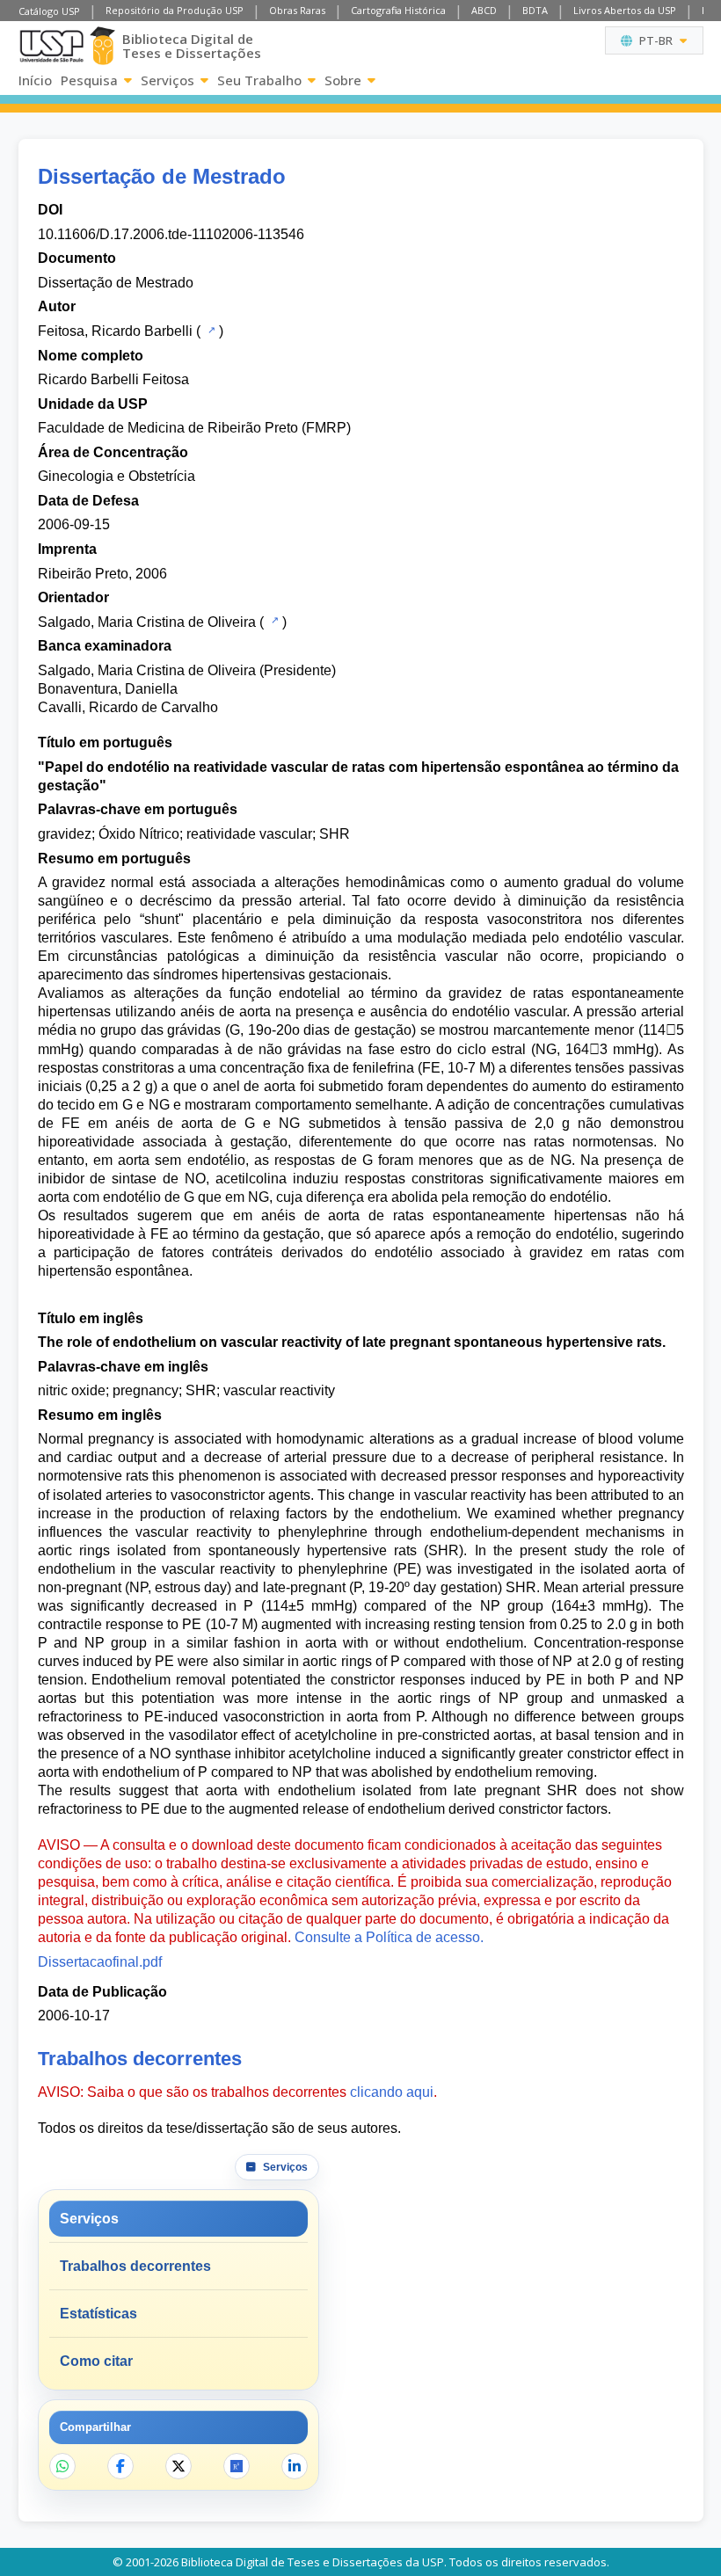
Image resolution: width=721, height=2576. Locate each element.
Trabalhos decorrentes (135, 2266)
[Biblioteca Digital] (103, 46)
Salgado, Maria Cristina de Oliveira (147, 622)
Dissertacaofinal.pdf (100, 1962)
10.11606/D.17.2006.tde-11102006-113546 (171, 234)
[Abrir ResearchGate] (237, 2466)
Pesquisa (89, 80)
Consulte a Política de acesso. (389, 1937)
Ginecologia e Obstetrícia (117, 476)
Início (35, 80)
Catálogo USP (49, 11)
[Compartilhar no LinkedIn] (295, 2466)
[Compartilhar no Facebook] (120, 2466)
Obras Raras (297, 10)
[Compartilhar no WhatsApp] (62, 2466)
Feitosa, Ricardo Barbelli (115, 331)
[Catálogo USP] (210, 330)
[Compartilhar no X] (178, 2466)
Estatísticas (98, 2314)
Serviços (168, 80)
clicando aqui (392, 2092)
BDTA (535, 10)
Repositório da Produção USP (175, 10)
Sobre (343, 80)
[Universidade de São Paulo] (51, 46)
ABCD (484, 10)
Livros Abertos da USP (625, 10)
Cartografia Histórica (398, 10)
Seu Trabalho (259, 80)
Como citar (96, 2361)
